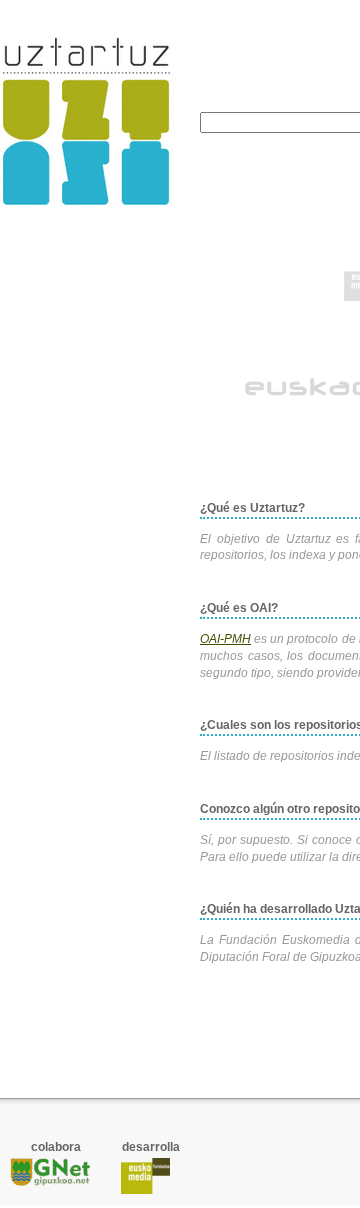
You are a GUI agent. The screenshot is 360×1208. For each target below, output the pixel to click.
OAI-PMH (225, 639)
